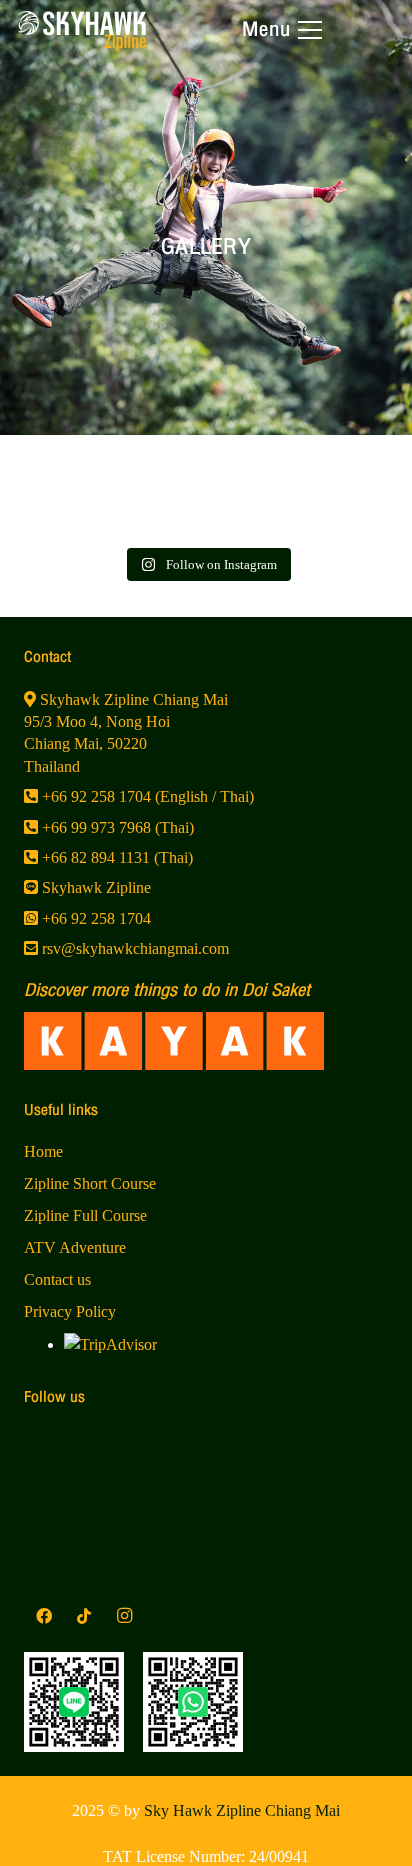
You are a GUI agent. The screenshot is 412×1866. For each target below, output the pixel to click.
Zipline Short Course (90, 1183)
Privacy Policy (70, 1311)
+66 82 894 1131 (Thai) (115, 857)
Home (43, 1151)
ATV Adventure (75, 1247)
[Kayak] (206, 1040)
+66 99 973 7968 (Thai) (116, 827)
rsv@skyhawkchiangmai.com (133, 948)
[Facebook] (44, 1616)
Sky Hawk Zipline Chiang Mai (242, 1810)
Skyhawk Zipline (94, 887)
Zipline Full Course (85, 1215)
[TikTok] (84, 1616)
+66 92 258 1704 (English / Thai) (146, 796)
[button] (282, 30)
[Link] (81, 45)
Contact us (57, 1279)
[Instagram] (124, 1616)
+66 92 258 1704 (94, 918)
